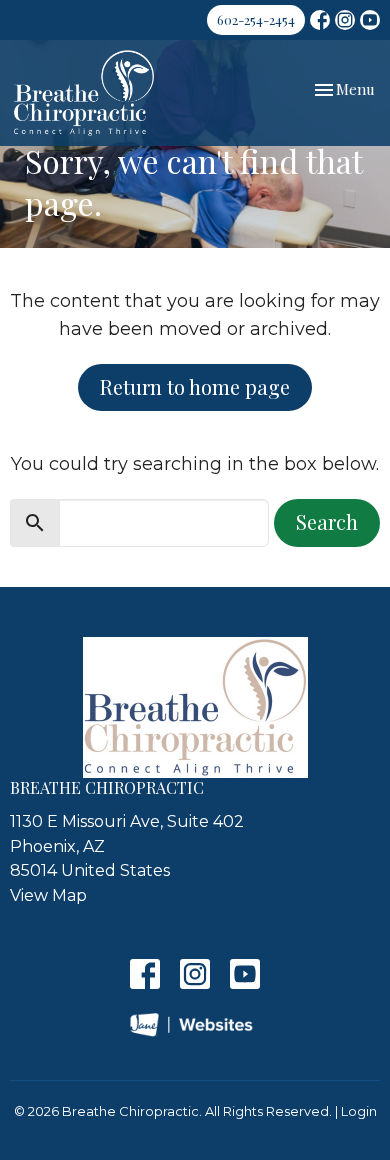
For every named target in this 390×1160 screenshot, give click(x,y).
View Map (48, 895)
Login (359, 1111)
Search (327, 521)
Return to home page (195, 386)
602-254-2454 (256, 19)
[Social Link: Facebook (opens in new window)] (320, 20)
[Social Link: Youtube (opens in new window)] (370, 20)
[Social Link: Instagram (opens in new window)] (345, 20)
